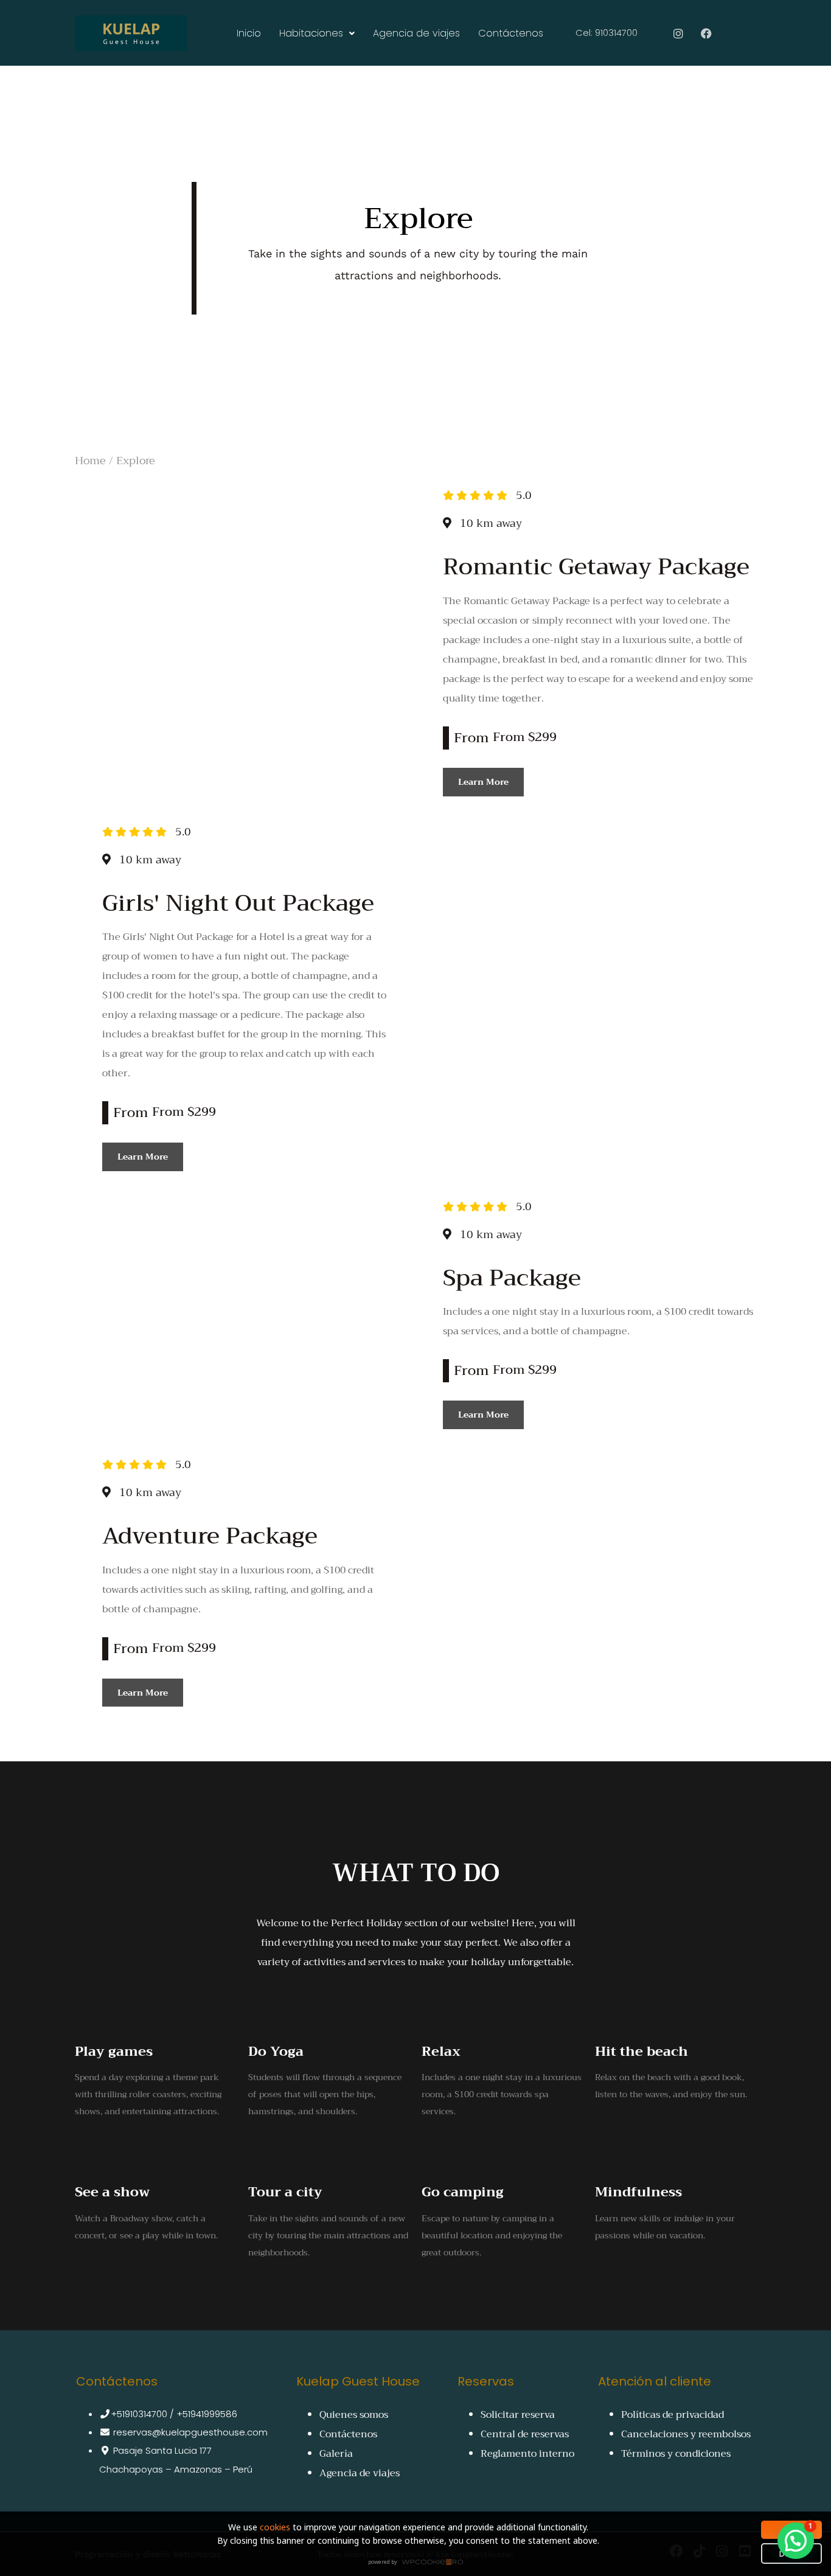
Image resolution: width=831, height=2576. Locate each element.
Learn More (483, 782)
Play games (114, 2052)
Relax (441, 2052)
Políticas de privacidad (673, 2415)
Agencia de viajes (416, 33)
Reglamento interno (527, 2454)
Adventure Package (210, 1536)
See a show (112, 2192)
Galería (336, 2454)
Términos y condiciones (676, 2454)
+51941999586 (207, 2414)
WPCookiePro (419, 2563)
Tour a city (285, 2192)
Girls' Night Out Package (238, 903)
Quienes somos (354, 2415)
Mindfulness (638, 2192)
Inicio (249, 33)
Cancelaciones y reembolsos (686, 2434)
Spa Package (512, 1278)
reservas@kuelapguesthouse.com (189, 2432)
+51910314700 (139, 2414)
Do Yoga (276, 2052)
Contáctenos (511, 33)
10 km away (491, 523)
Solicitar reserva (518, 2415)
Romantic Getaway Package (596, 566)
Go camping (463, 2192)
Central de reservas (525, 2434)
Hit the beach (642, 2052)
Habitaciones (311, 33)
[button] (796, 2541)
